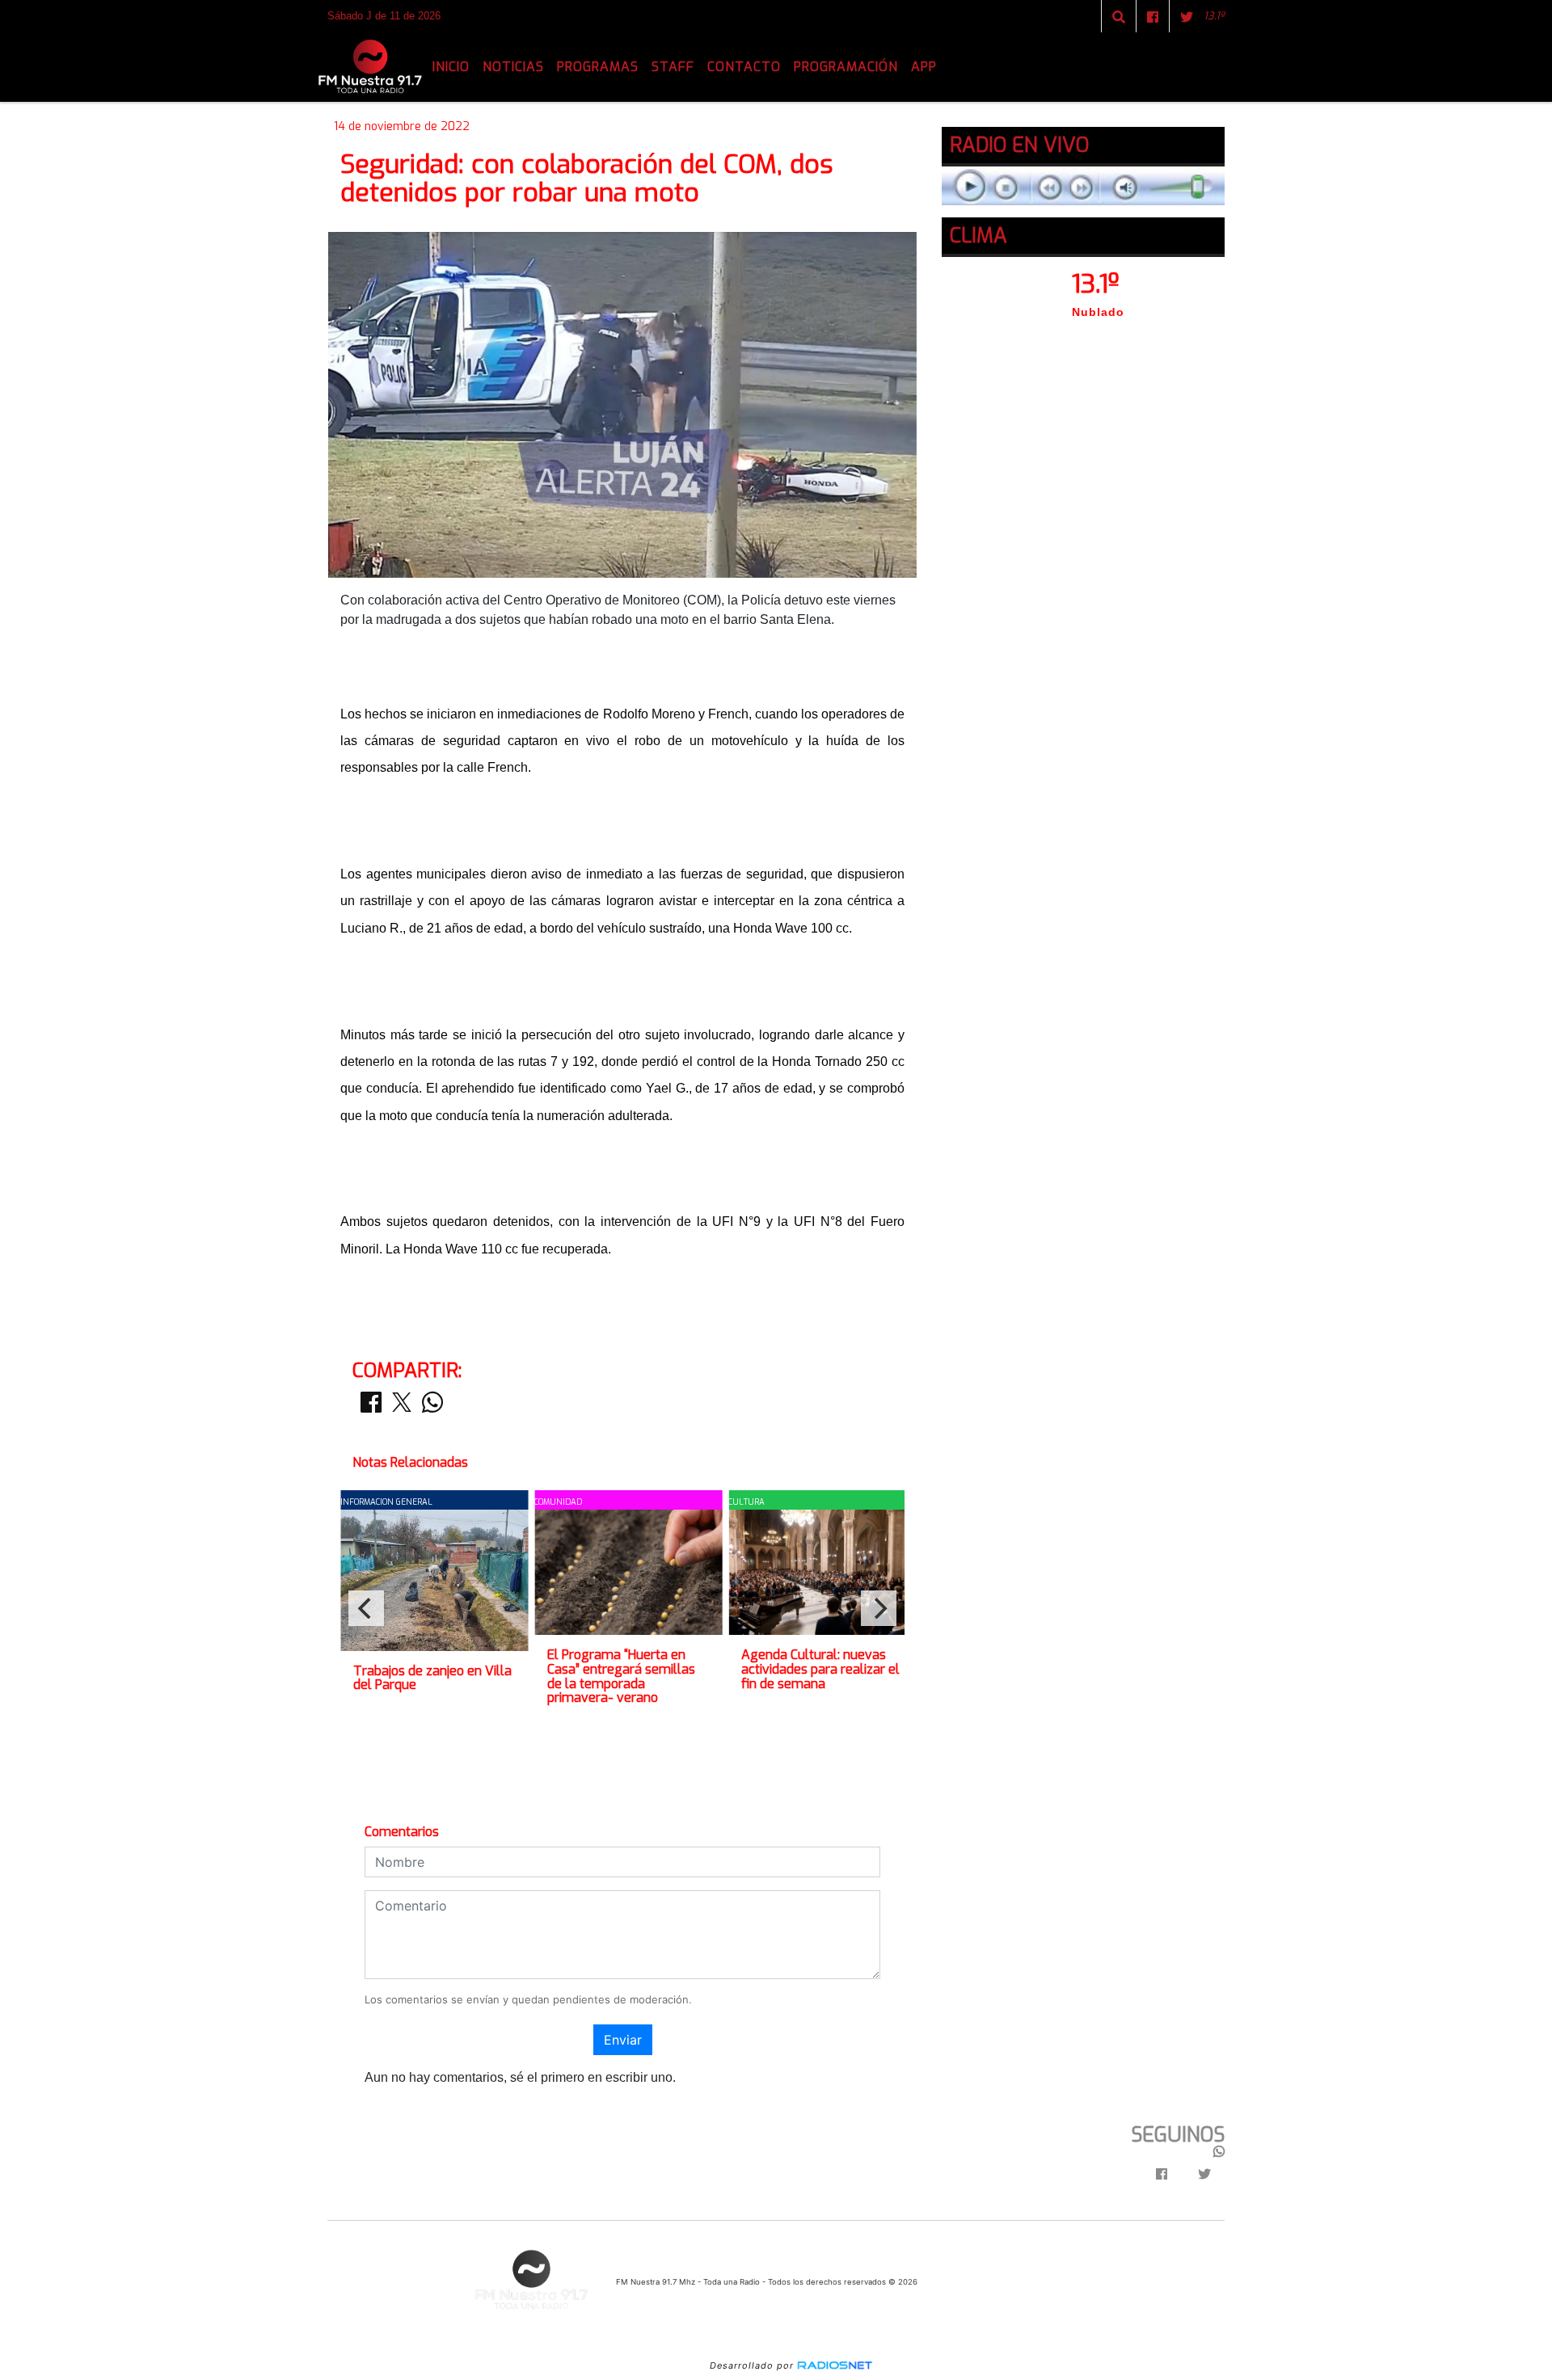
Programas (598, 67)
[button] (1119, 17)
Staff (673, 67)
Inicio (451, 67)
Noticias (513, 67)
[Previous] (366, 1608)
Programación (846, 67)
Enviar (623, 2040)
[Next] (879, 1608)
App (924, 67)
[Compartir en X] (402, 1407)
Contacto (744, 67)
